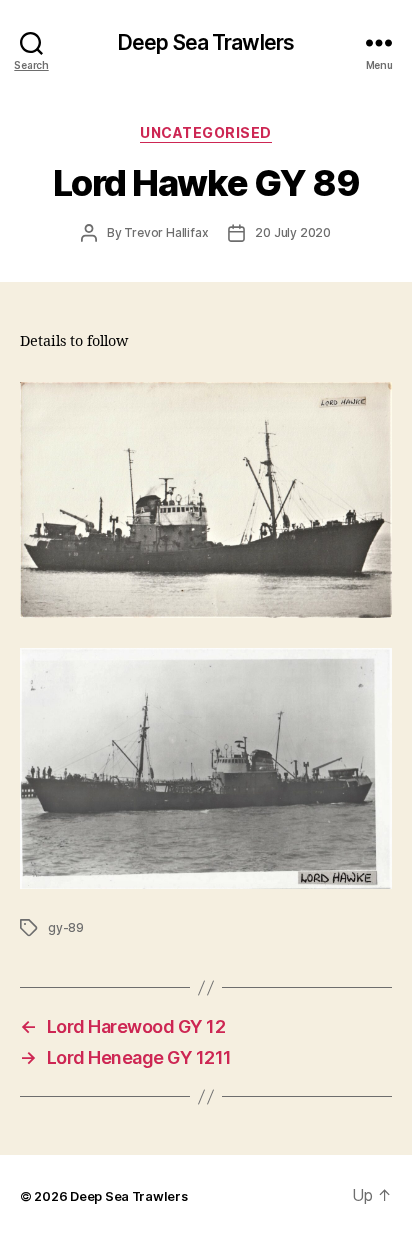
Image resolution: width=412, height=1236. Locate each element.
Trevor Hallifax (166, 232)
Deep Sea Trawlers (206, 42)
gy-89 (66, 927)
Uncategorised (206, 132)
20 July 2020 (293, 232)
